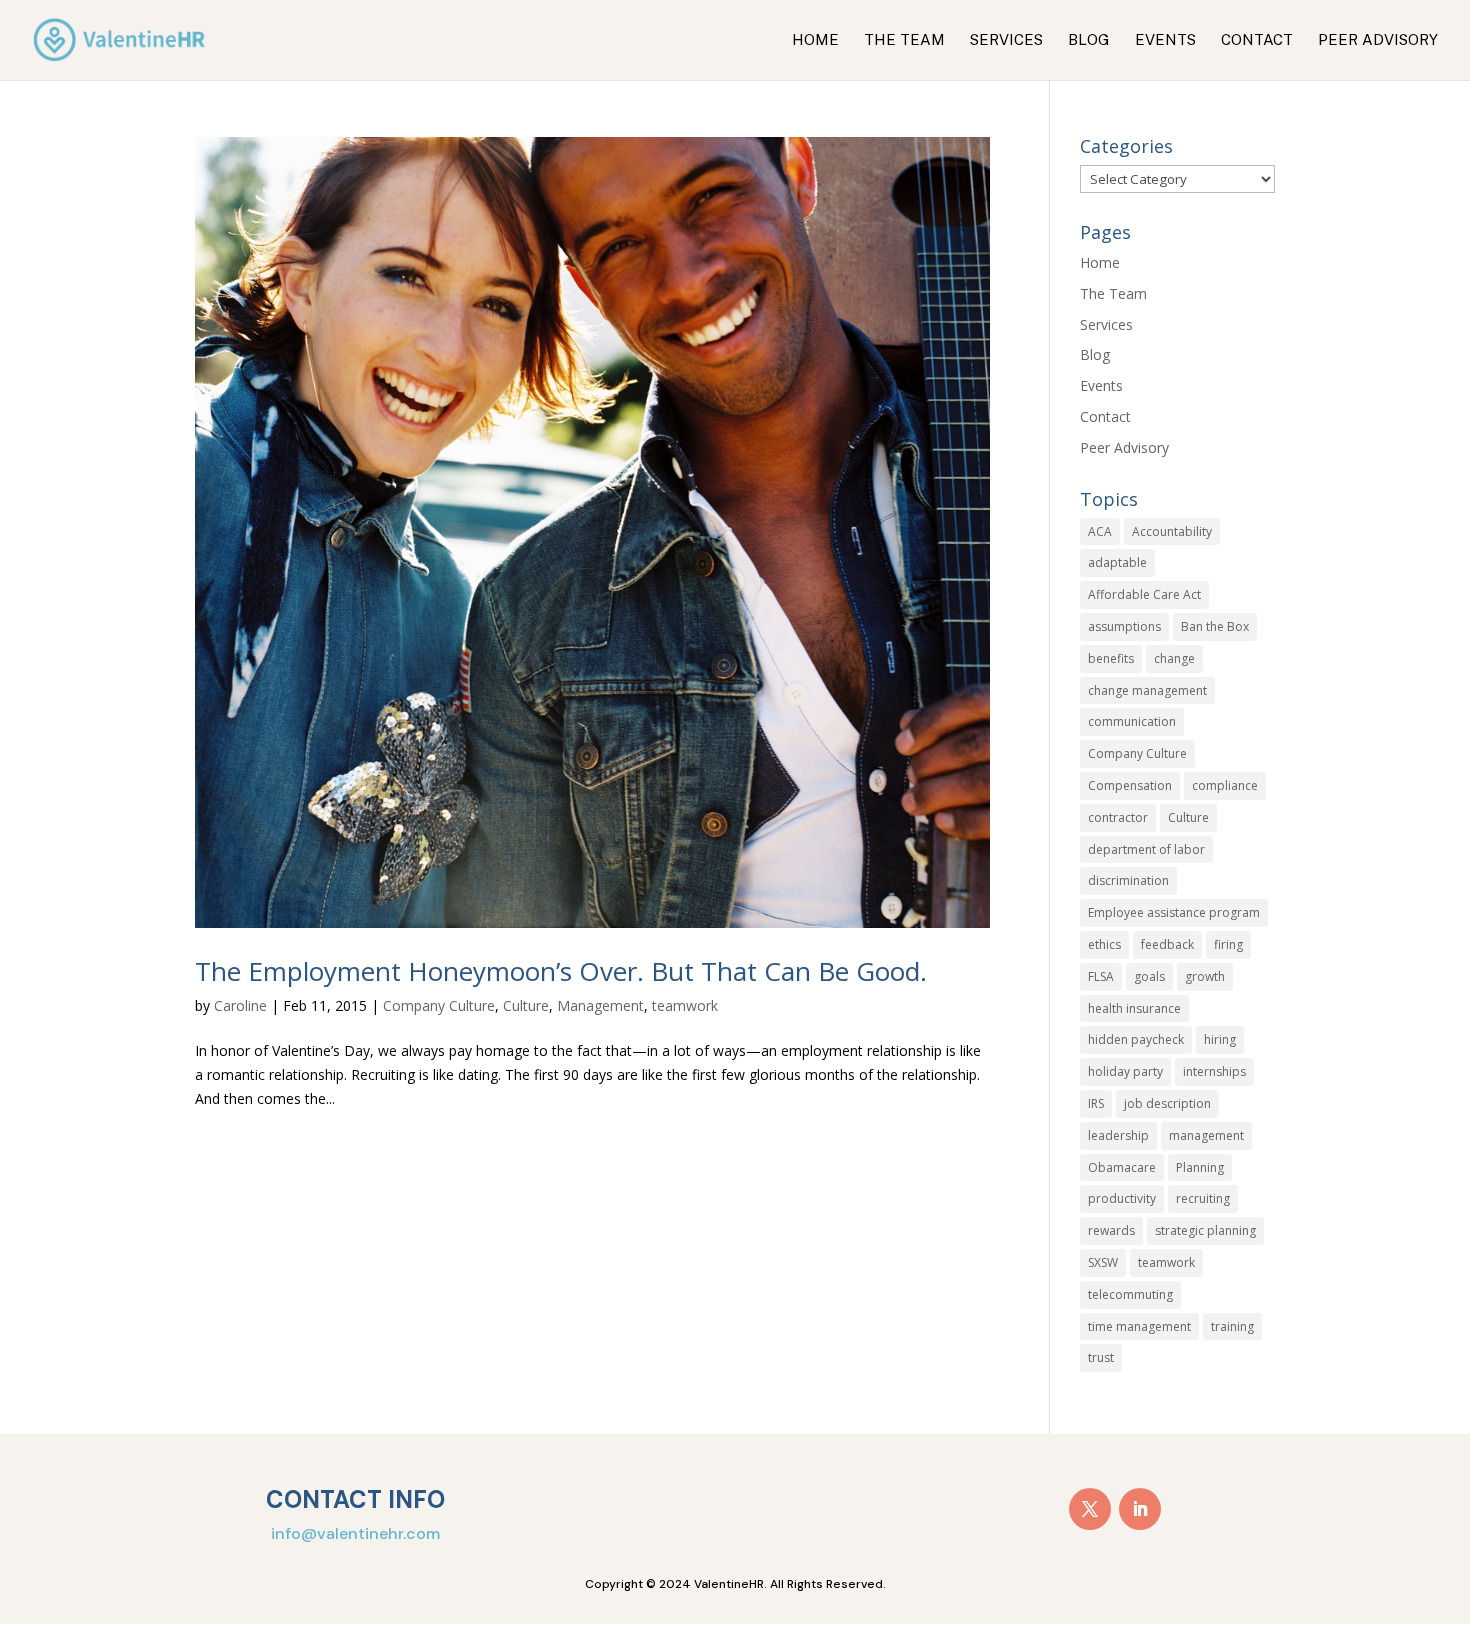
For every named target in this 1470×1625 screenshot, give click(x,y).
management (1206, 1135)
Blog (1089, 40)
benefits (1111, 658)
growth (1205, 976)
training (1232, 1326)
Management (600, 1005)
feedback (1167, 944)
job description (1167, 1103)
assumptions (1124, 626)
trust (1101, 1357)
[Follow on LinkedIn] (1140, 1509)
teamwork (685, 1005)
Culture (526, 1005)
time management (1139, 1326)
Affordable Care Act (1144, 594)
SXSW (1103, 1262)
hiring (1220, 1039)
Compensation (1130, 785)
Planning (1200, 1167)
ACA (1100, 531)
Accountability (1172, 531)
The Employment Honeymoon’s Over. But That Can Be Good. (561, 971)
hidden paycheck (1136, 1039)
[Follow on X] (1090, 1509)
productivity (1122, 1198)
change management (1147, 690)
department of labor (1146, 849)
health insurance (1134, 1008)
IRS (1096, 1103)
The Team (904, 40)
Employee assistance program (1174, 912)
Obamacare (1122, 1167)
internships (1214, 1071)
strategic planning (1205, 1230)
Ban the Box (1215, 626)
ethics (1104, 944)
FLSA (1101, 976)
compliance (1225, 785)
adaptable (1117, 562)
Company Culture (439, 1005)
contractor (1118, 817)
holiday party (1125, 1071)
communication (1132, 721)
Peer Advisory (1378, 40)
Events (1165, 40)
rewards (1111, 1230)
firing (1228, 944)
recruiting (1203, 1198)
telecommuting (1130, 1294)
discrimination (1128, 880)
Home (815, 40)
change (1174, 658)
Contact (1257, 40)
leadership (1118, 1135)
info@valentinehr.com (355, 1533)
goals (1149, 976)
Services (1006, 40)
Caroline (240, 1005)
